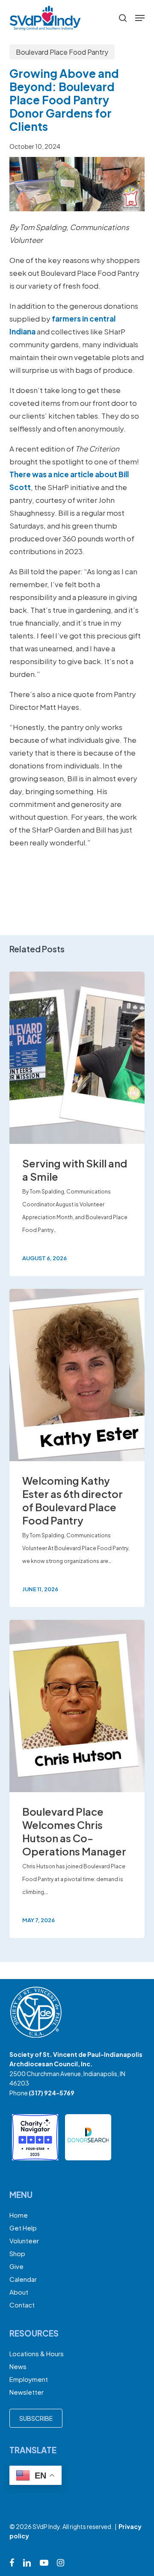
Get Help (23, 2228)
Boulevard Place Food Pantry (62, 52)
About (19, 2292)
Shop (17, 2253)
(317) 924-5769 (52, 2093)
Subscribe (36, 2418)
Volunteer (24, 2241)
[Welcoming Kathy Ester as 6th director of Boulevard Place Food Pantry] (77, 1448)
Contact (22, 2305)
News (18, 2366)
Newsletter (27, 2392)
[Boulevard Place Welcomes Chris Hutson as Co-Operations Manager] (77, 1779)
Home (19, 2215)
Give (16, 2266)
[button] (140, 18)
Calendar (23, 2279)
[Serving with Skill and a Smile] (77, 1124)
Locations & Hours (37, 2353)
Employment (29, 2379)
